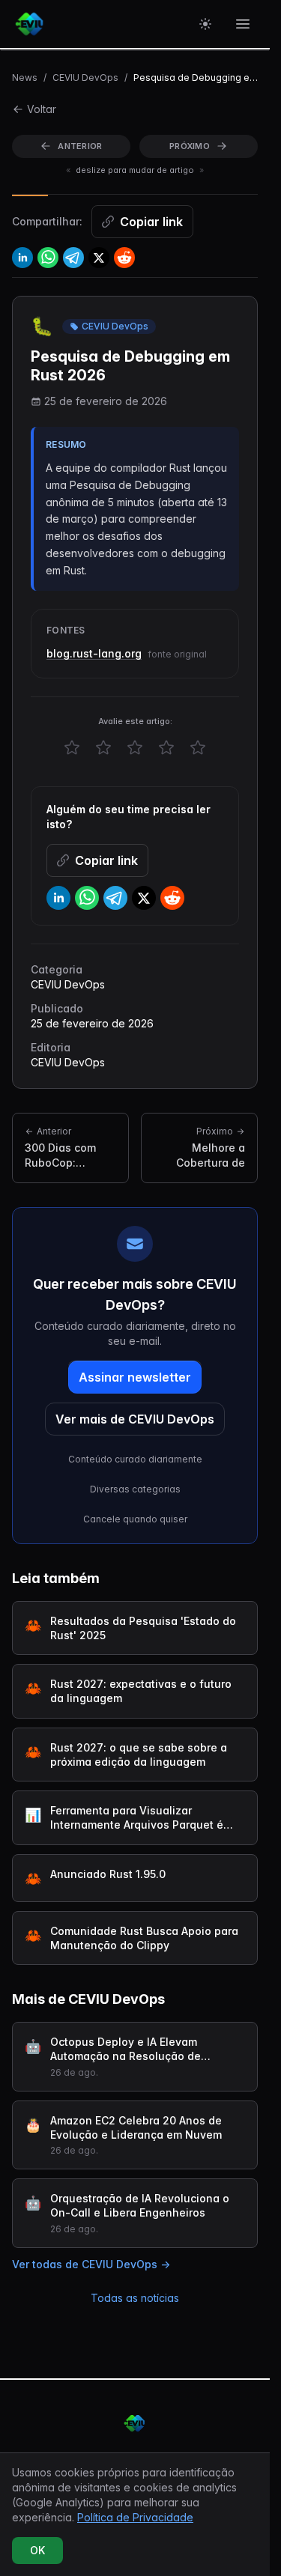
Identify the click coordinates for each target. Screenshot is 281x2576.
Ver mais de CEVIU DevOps (135, 1419)
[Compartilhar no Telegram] (73, 258)
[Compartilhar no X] (99, 258)
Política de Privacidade (135, 2517)
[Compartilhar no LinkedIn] (22, 258)
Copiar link (151, 222)
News (25, 78)
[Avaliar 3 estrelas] (135, 747)
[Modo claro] (205, 24)
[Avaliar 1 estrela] (72, 747)
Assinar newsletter (135, 1377)
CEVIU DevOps (85, 78)
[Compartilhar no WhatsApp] (48, 258)
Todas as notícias (135, 2298)
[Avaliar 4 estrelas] (166, 747)
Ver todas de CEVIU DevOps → (91, 2264)
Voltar (42, 109)
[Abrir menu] (243, 24)
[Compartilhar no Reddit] (124, 258)
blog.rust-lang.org (94, 653)
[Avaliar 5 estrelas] (198, 747)
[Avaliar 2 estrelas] (103, 747)
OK (37, 2550)
